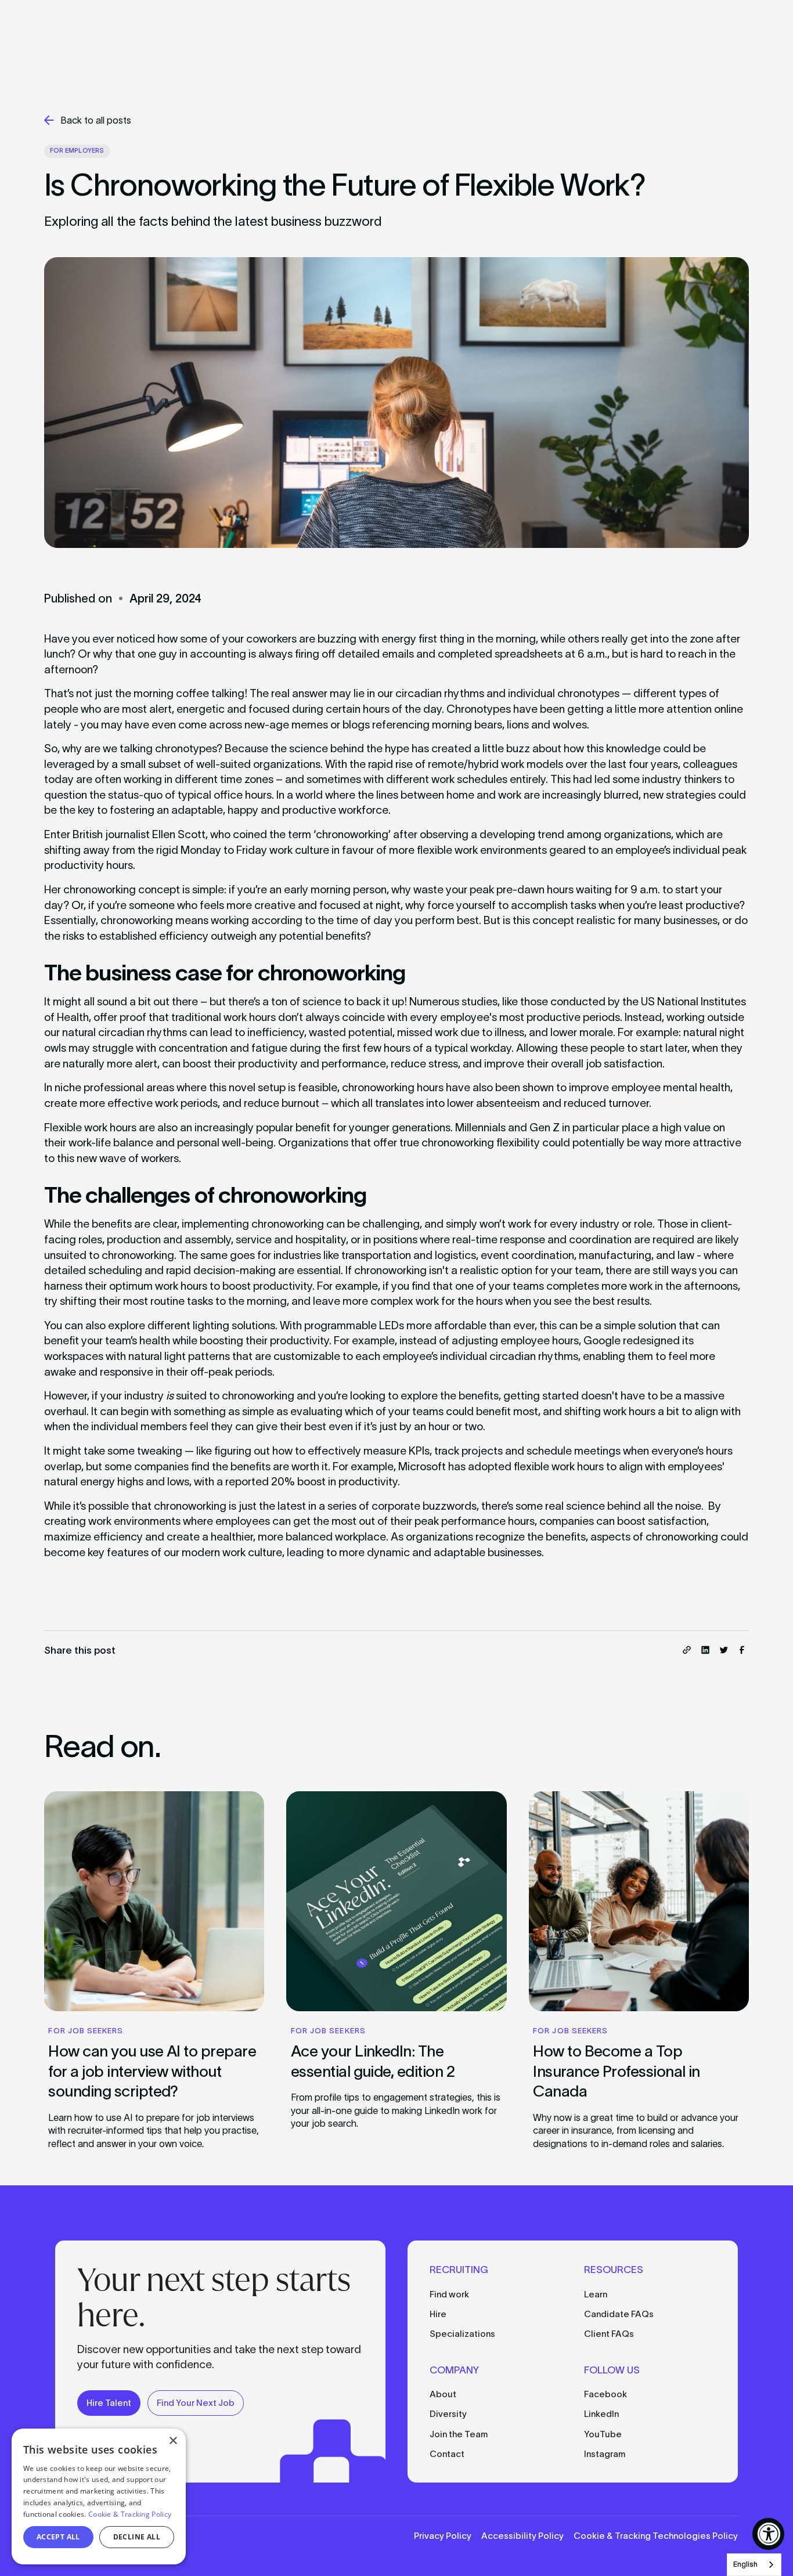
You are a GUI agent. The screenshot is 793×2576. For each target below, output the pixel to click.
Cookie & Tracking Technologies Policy (656, 2536)
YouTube (603, 2434)
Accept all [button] (58, 2537)
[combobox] (754, 2565)
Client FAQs (609, 2334)
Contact (447, 2454)
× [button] (173, 2441)
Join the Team (459, 2434)
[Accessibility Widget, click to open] (768, 2534)
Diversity (448, 2414)
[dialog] (99, 2496)
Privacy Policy (443, 2536)
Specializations (462, 2334)
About (443, 2394)
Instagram (605, 2454)
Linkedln (601, 2414)
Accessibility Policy (522, 2536)
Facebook (605, 2394)
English (745, 2564)
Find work (449, 2294)
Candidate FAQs (619, 2314)
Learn (596, 2294)
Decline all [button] (137, 2537)
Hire (438, 2314)
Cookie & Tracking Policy (130, 2514)
